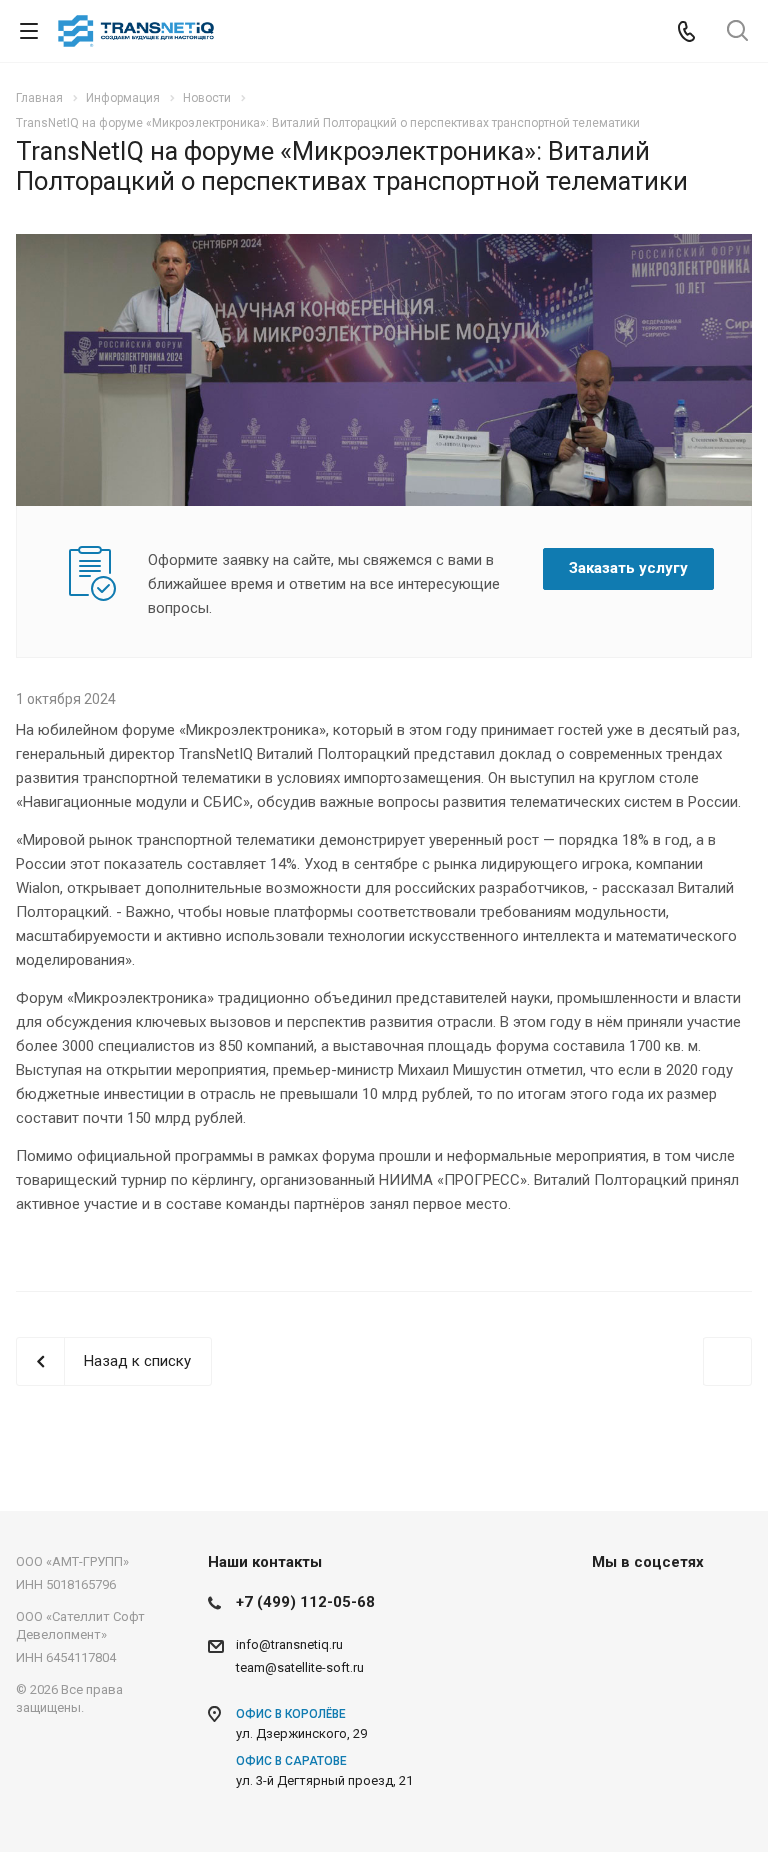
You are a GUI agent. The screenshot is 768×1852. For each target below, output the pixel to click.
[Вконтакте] (612, 1607)
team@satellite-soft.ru (300, 1667)
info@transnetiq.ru (289, 1643)
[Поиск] (737, 32)
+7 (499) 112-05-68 (305, 1602)
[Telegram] (660, 1607)
